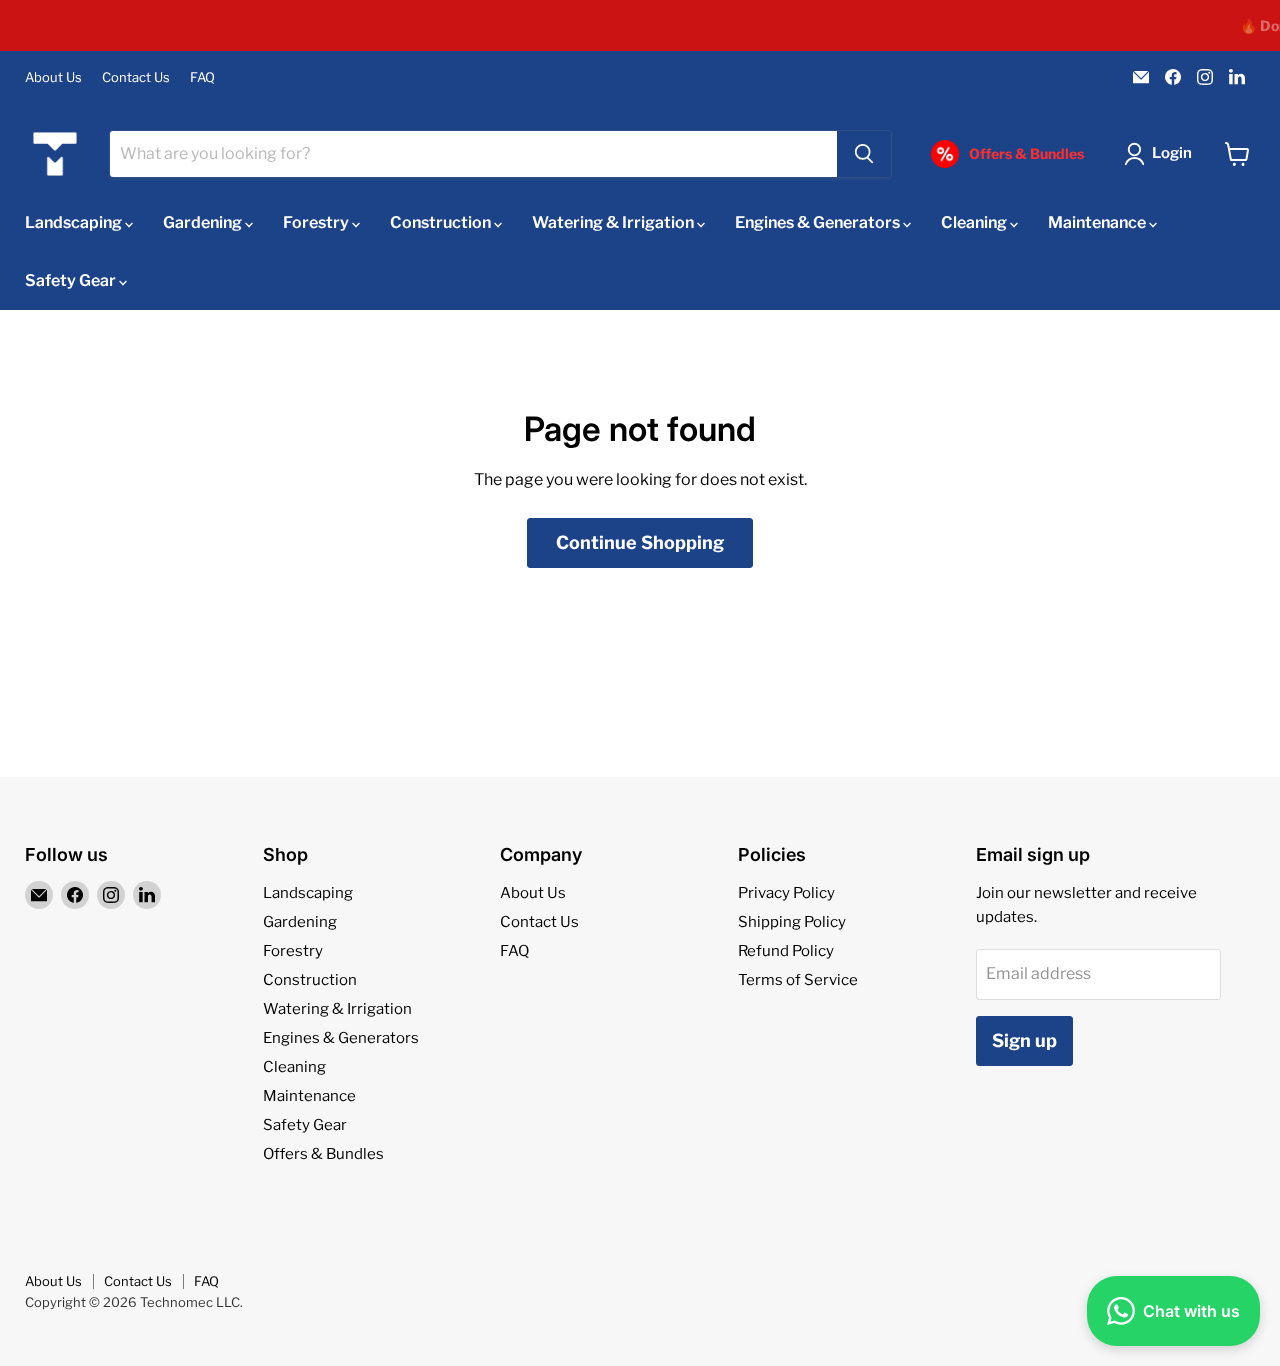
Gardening (204, 222)
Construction (442, 222)
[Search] (864, 154)
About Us (53, 77)
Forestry (317, 222)
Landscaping (75, 222)
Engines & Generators (819, 222)
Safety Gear (72, 280)
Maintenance (1098, 222)
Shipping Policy (792, 922)
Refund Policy (786, 951)
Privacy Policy (786, 893)
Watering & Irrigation (614, 222)
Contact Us (136, 77)
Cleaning (975, 222)
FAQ (202, 77)
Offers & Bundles (323, 1154)
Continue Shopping (640, 542)
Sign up (1024, 1040)
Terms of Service (798, 980)
